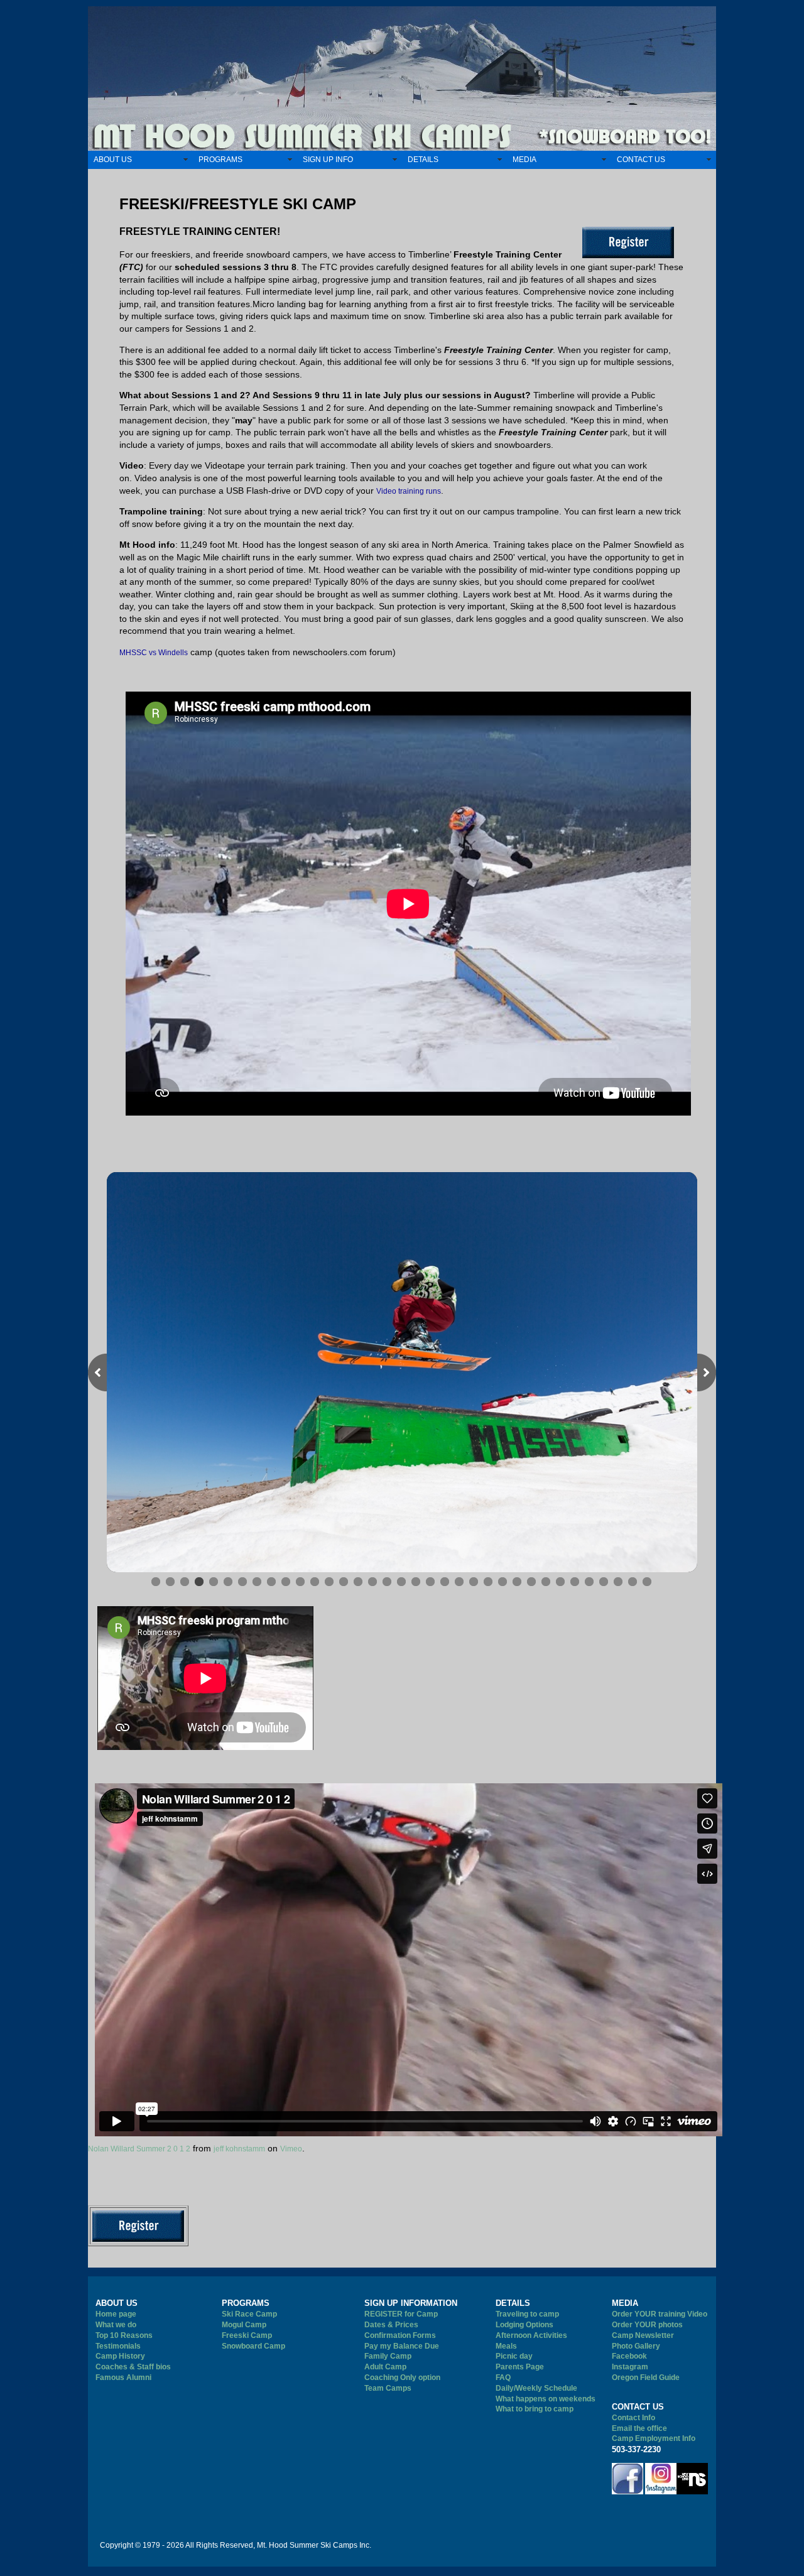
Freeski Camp (247, 2335)
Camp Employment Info (654, 2438)
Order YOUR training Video (660, 2314)
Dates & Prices (391, 2325)
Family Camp (388, 2356)
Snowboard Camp (253, 2346)
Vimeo (291, 2149)
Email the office (639, 2428)
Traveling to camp (527, 2314)
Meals (506, 2346)
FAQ (503, 2378)
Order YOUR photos (647, 2325)
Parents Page (520, 2367)
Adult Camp (385, 2367)
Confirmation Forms (400, 2335)
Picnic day (514, 2356)
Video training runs (409, 491)
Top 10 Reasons (124, 2335)
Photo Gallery (636, 2346)
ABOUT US (113, 160)
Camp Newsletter (643, 2335)
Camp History (120, 2356)
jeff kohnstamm (239, 2149)
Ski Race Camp (249, 2314)
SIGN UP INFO (328, 160)
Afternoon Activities (531, 2335)
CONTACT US (641, 160)
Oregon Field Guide (646, 2378)
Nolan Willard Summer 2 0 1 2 (139, 2149)
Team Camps (388, 2388)
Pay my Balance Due (402, 2346)
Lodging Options (524, 2325)
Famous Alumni (123, 2378)
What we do (116, 2325)
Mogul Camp (244, 2325)
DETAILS (423, 160)
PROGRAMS (220, 160)
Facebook (629, 2356)
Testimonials (118, 2346)
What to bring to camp (535, 2409)
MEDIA (524, 160)
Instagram (630, 2367)
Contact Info (633, 2418)
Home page (116, 2314)
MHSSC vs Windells (154, 653)
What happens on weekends (546, 2399)
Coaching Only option (402, 2378)
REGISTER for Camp (401, 2314)
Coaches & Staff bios (133, 2367)
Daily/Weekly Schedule (536, 2388)
